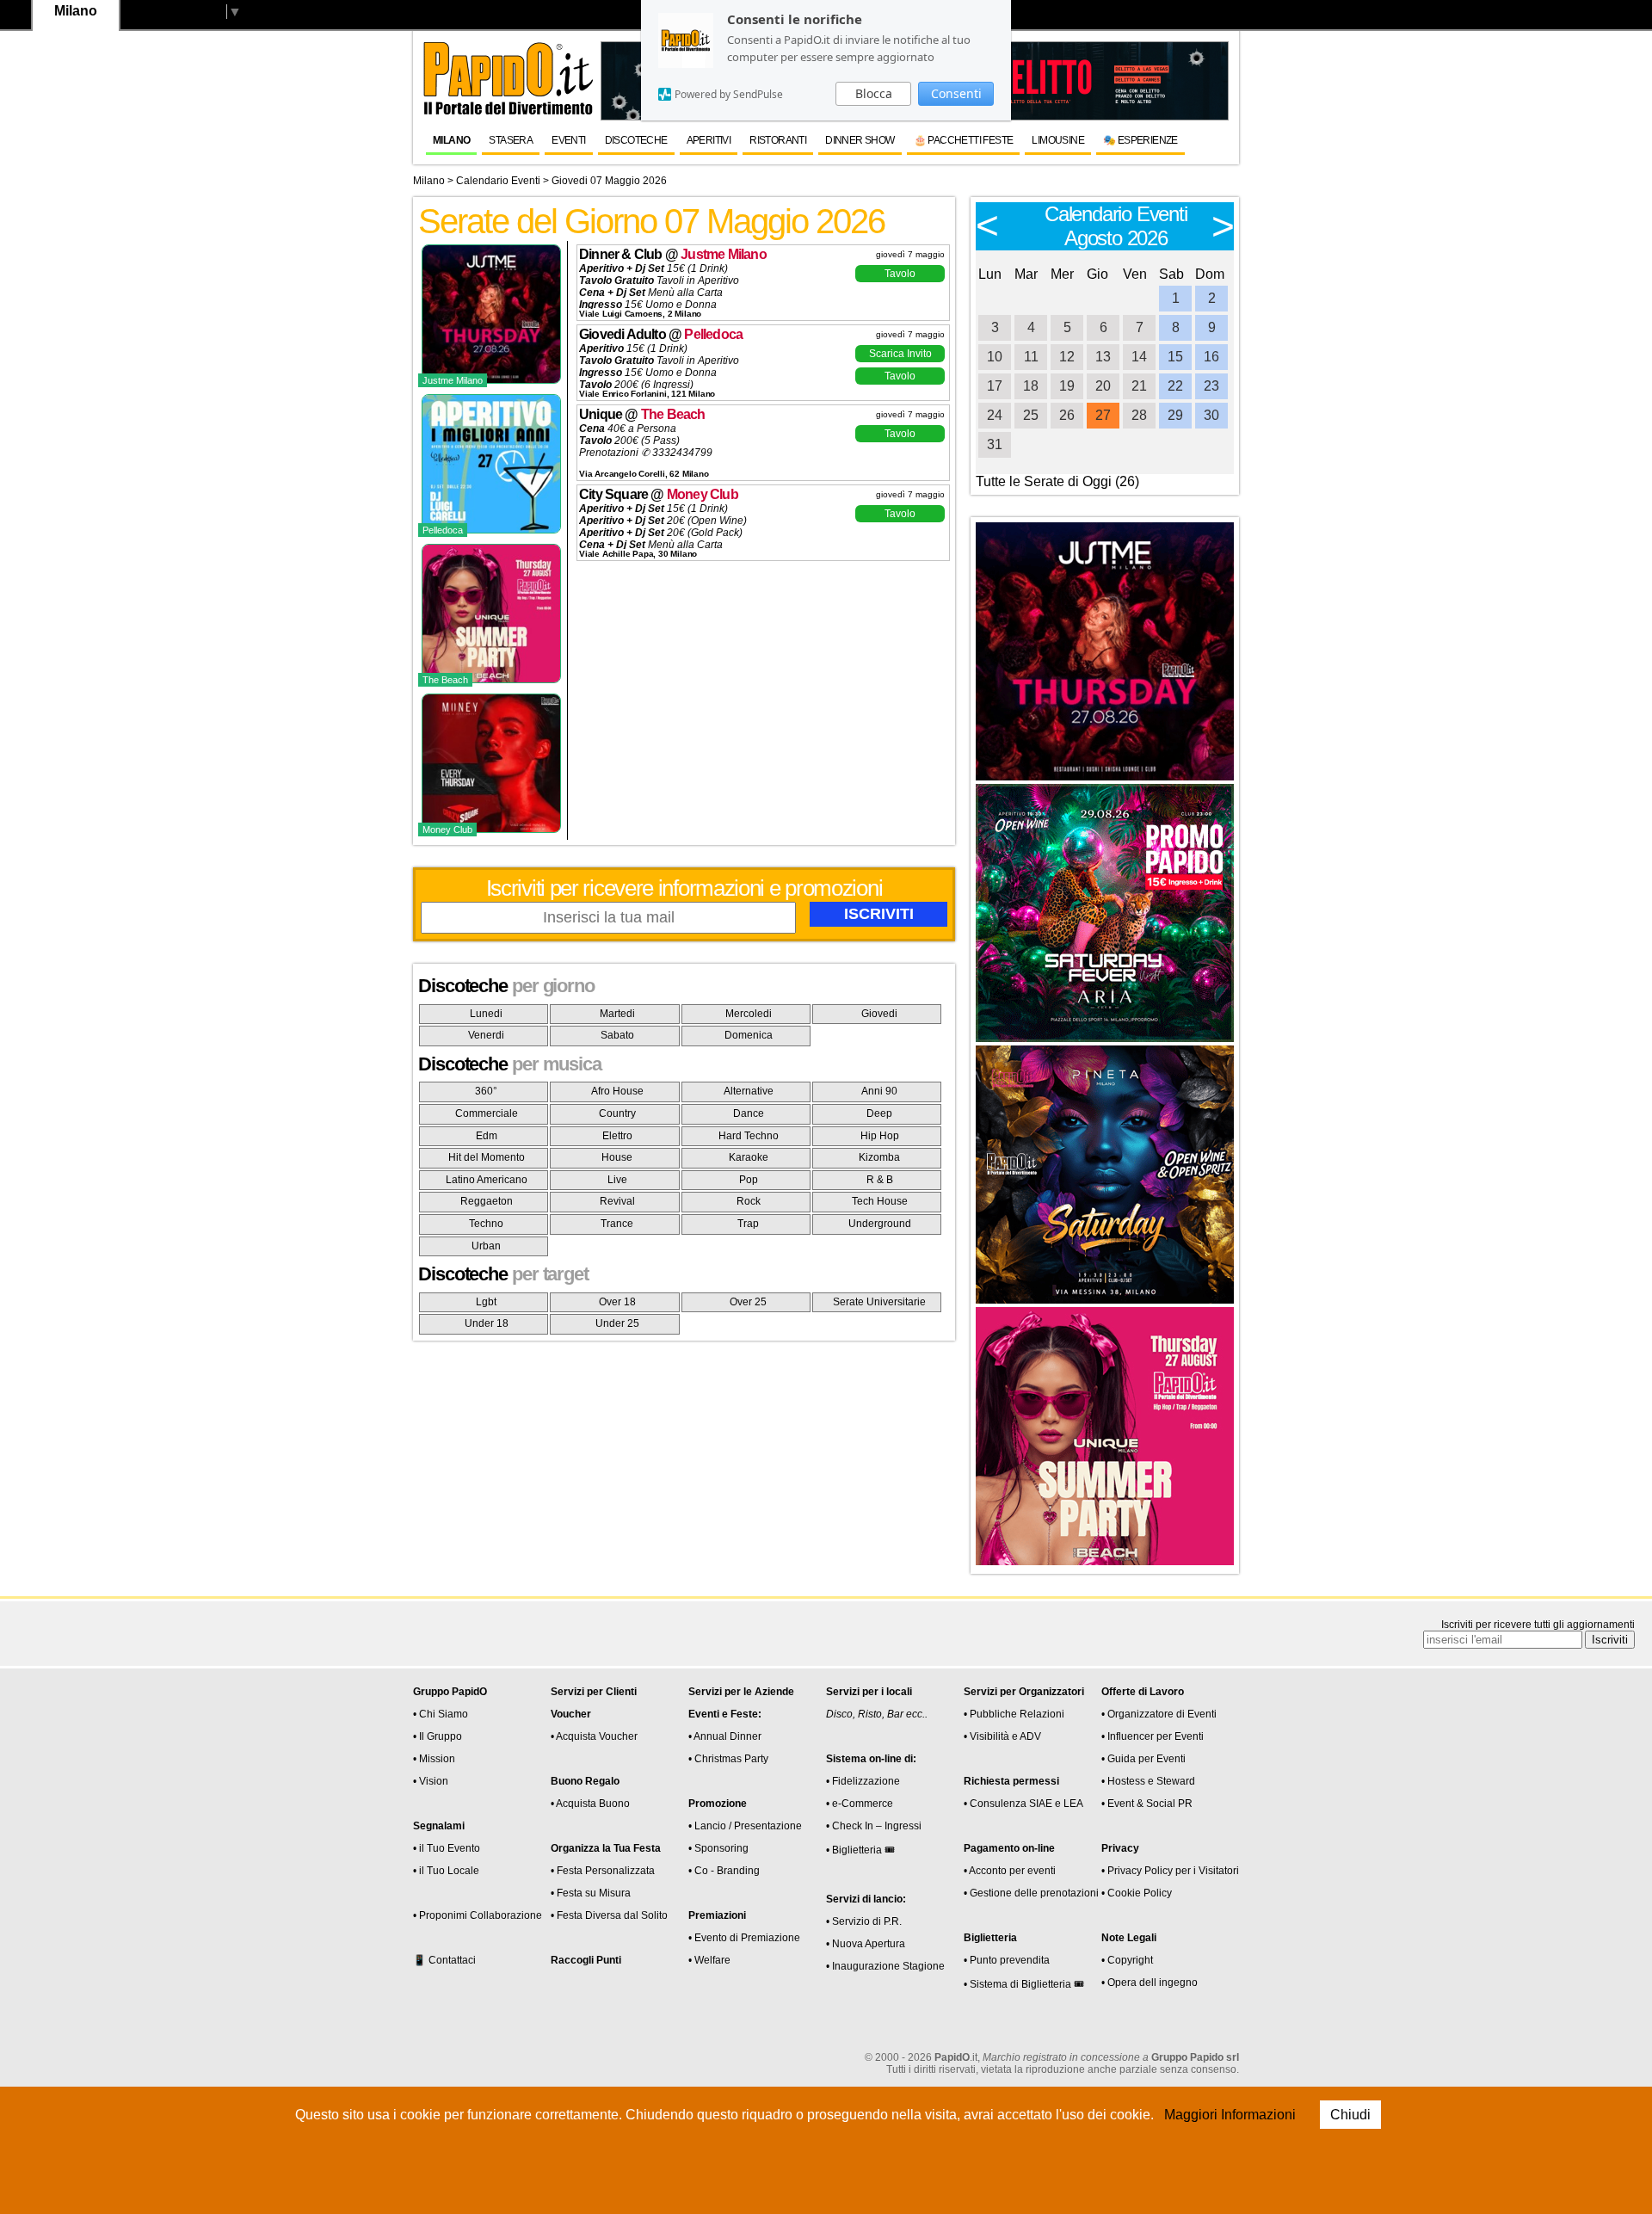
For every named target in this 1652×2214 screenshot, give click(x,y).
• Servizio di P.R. (864, 1921)
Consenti (956, 93)
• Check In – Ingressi (874, 1826)
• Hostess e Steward (1148, 1781)
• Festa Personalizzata (603, 1871)
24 (995, 415)
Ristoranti (778, 140)
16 (1211, 357)
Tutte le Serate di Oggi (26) (1057, 481)
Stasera (511, 140)
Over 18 (617, 1302)
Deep (879, 1113)
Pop (749, 1180)
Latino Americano (487, 1180)
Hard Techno (749, 1136)
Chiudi (1350, 2115)
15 (1175, 357)
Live (617, 1180)
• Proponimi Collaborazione (478, 1915)
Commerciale (487, 1113)
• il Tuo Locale (446, 1871)
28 (1139, 415)
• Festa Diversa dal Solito (609, 1915)
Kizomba (879, 1157)
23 (1211, 386)
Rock (749, 1201)
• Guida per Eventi (1143, 1759)
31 (995, 444)
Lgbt (486, 1302)
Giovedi (879, 1014)
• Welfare (709, 1960)
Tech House (880, 1201)
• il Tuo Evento (447, 1848)
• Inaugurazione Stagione (885, 1966)
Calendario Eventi (498, 181)
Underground (880, 1224)
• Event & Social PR (1147, 1804)
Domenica (749, 1035)
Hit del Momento (487, 1157)
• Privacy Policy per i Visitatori (1170, 1871)
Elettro (617, 1136)
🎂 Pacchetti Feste (964, 140)
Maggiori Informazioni (1230, 2115)
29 (1175, 415)
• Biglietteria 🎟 (860, 1850)
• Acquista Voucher (594, 1736)
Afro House (617, 1091)
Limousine (1058, 140)
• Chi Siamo (441, 1714)
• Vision (431, 1781)
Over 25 (748, 1302)
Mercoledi (749, 1014)
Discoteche (636, 140)
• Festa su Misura (591, 1893)
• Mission (434, 1759)
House (617, 1157)
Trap (748, 1224)
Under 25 (617, 1323)
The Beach (673, 414)
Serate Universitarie (879, 1302)
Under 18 (487, 1323)
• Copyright (1127, 1960)
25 (1031, 415)
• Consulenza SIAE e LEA (1023, 1804)
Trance (617, 1224)
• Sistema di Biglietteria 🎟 (1024, 1984)
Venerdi (486, 1035)
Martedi (617, 1014)
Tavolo (900, 274)
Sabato (617, 1035)
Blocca (874, 93)
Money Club (703, 494)
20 (1103, 386)
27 (1103, 415)
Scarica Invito (900, 354)
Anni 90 (879, 1091)
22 (1175, 386)
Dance (749, 1113)
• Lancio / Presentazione (745, 1826)
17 (995, 386)
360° (486, 1091)
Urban (486, 1246)
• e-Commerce (860, 1804)
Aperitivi (709, 140)
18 (1031, 386)
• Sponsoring (718, 1848)
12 (1067, 357)
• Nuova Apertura (866, 1944)
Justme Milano (724, 254)
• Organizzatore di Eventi (1159, 1714)
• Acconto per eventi (1010, 1871)
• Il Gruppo (438, 1736)
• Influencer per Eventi (1153, 1736)
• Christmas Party (728, 1759)
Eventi (568, 140)
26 (1067, 415)
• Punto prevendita (1007, 1960)
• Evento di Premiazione (744, 1938)
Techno (486, 1224)
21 (1139, 386)
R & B (880, 1180)
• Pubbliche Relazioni (1014, 1714)
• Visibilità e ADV (1002, 1736)
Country (617, 1113)
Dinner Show (860, 140)
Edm (487, 1136)
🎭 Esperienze (1140, 140)
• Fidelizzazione (863, 1781)
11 (1031, 357)
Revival (617, 1201)
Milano (451, 140)
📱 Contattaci (444, 1960)
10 (995, 357)
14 (1139, 357)
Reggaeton (487, 1201)
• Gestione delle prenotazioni (1031, 1893)
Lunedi (486, 1014)
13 (1103, 357)
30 (1211, 415)
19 (1067, 386)
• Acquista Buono (590, 1804)
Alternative (749, 1091)
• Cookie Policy (1137, 1893)
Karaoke (749, 1157)
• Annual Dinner (725, 1736)
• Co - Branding (724, 1871)
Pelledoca (713, 334)
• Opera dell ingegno (1150, 1983)
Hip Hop (880, 1136)
